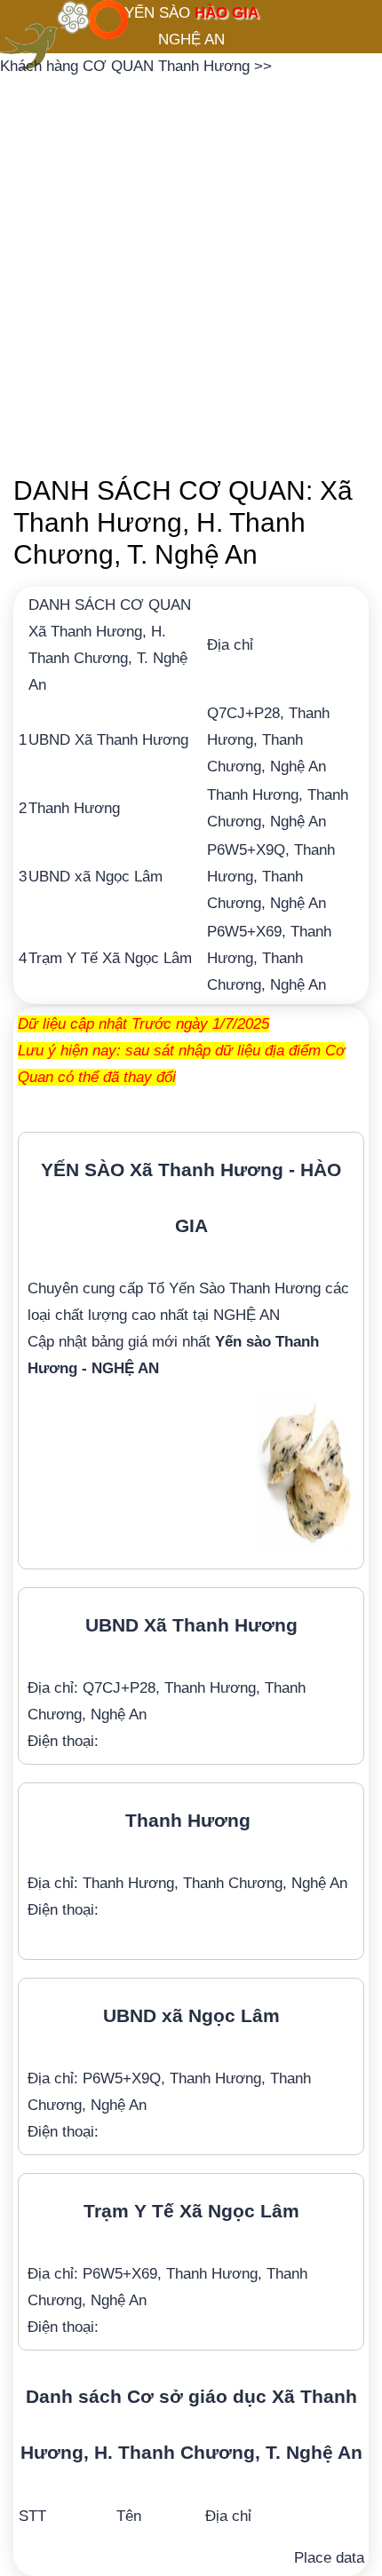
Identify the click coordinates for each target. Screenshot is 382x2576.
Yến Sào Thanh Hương (245, 1288)
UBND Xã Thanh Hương (108, 740)
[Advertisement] (191, 271)
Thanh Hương (74, 808)
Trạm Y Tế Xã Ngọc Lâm (110, 958)
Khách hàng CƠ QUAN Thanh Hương (127, 66)
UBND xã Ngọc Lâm (95, 877)
